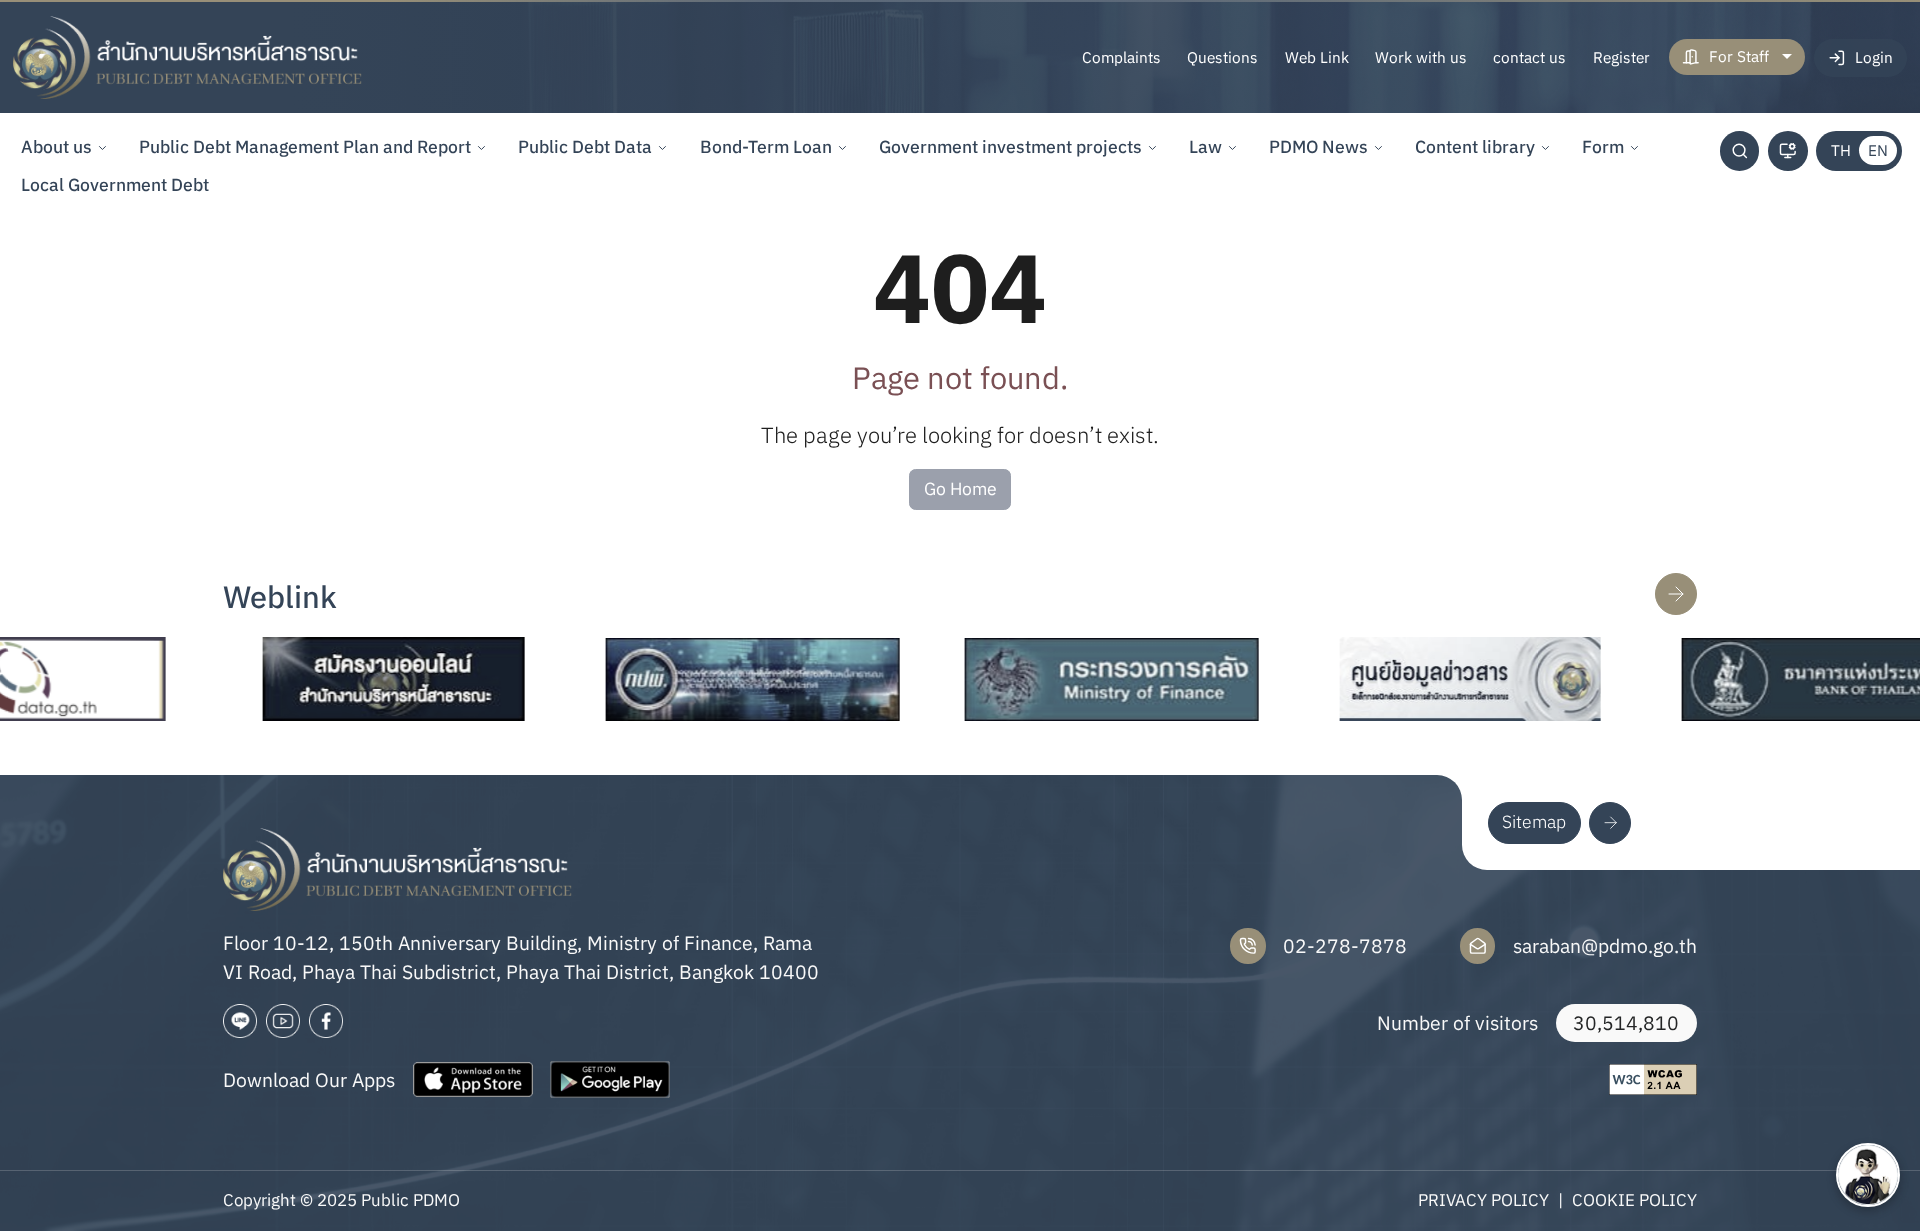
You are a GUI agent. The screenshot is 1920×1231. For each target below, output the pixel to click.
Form (1603, 146)
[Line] (240, 1021)
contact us (1529, 57)
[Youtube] (283, 1021)
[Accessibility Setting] (1788, 151)
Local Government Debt (115, 184)
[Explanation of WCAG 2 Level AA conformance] (1653, 1079)
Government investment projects (1010, 146)
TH (1841, 150)
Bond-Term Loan (766, 146)
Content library (1475, 146)
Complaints (1121, 57)
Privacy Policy (1483, 1200)
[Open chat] (1868, 1175)
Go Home (960, 488)
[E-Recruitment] (345, 679)
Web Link (1317, 57)
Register (1621, 57)
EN (1878, 150)
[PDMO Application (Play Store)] (610, 1079)
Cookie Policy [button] (1634, 1200)
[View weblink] (1676, 594)
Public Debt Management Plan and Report (305, 146)
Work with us (1421, 57)
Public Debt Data (585, 146)
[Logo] (188, 58)
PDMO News (1318, 146)
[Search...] (1740, 151)
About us (56, 146)
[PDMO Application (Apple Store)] (473, 1079)
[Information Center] (1421, 679)
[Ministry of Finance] (1063, 679)
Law (1205, 146)
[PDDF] (704, 679)
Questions (1222, 57)
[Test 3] (326, 1021)
